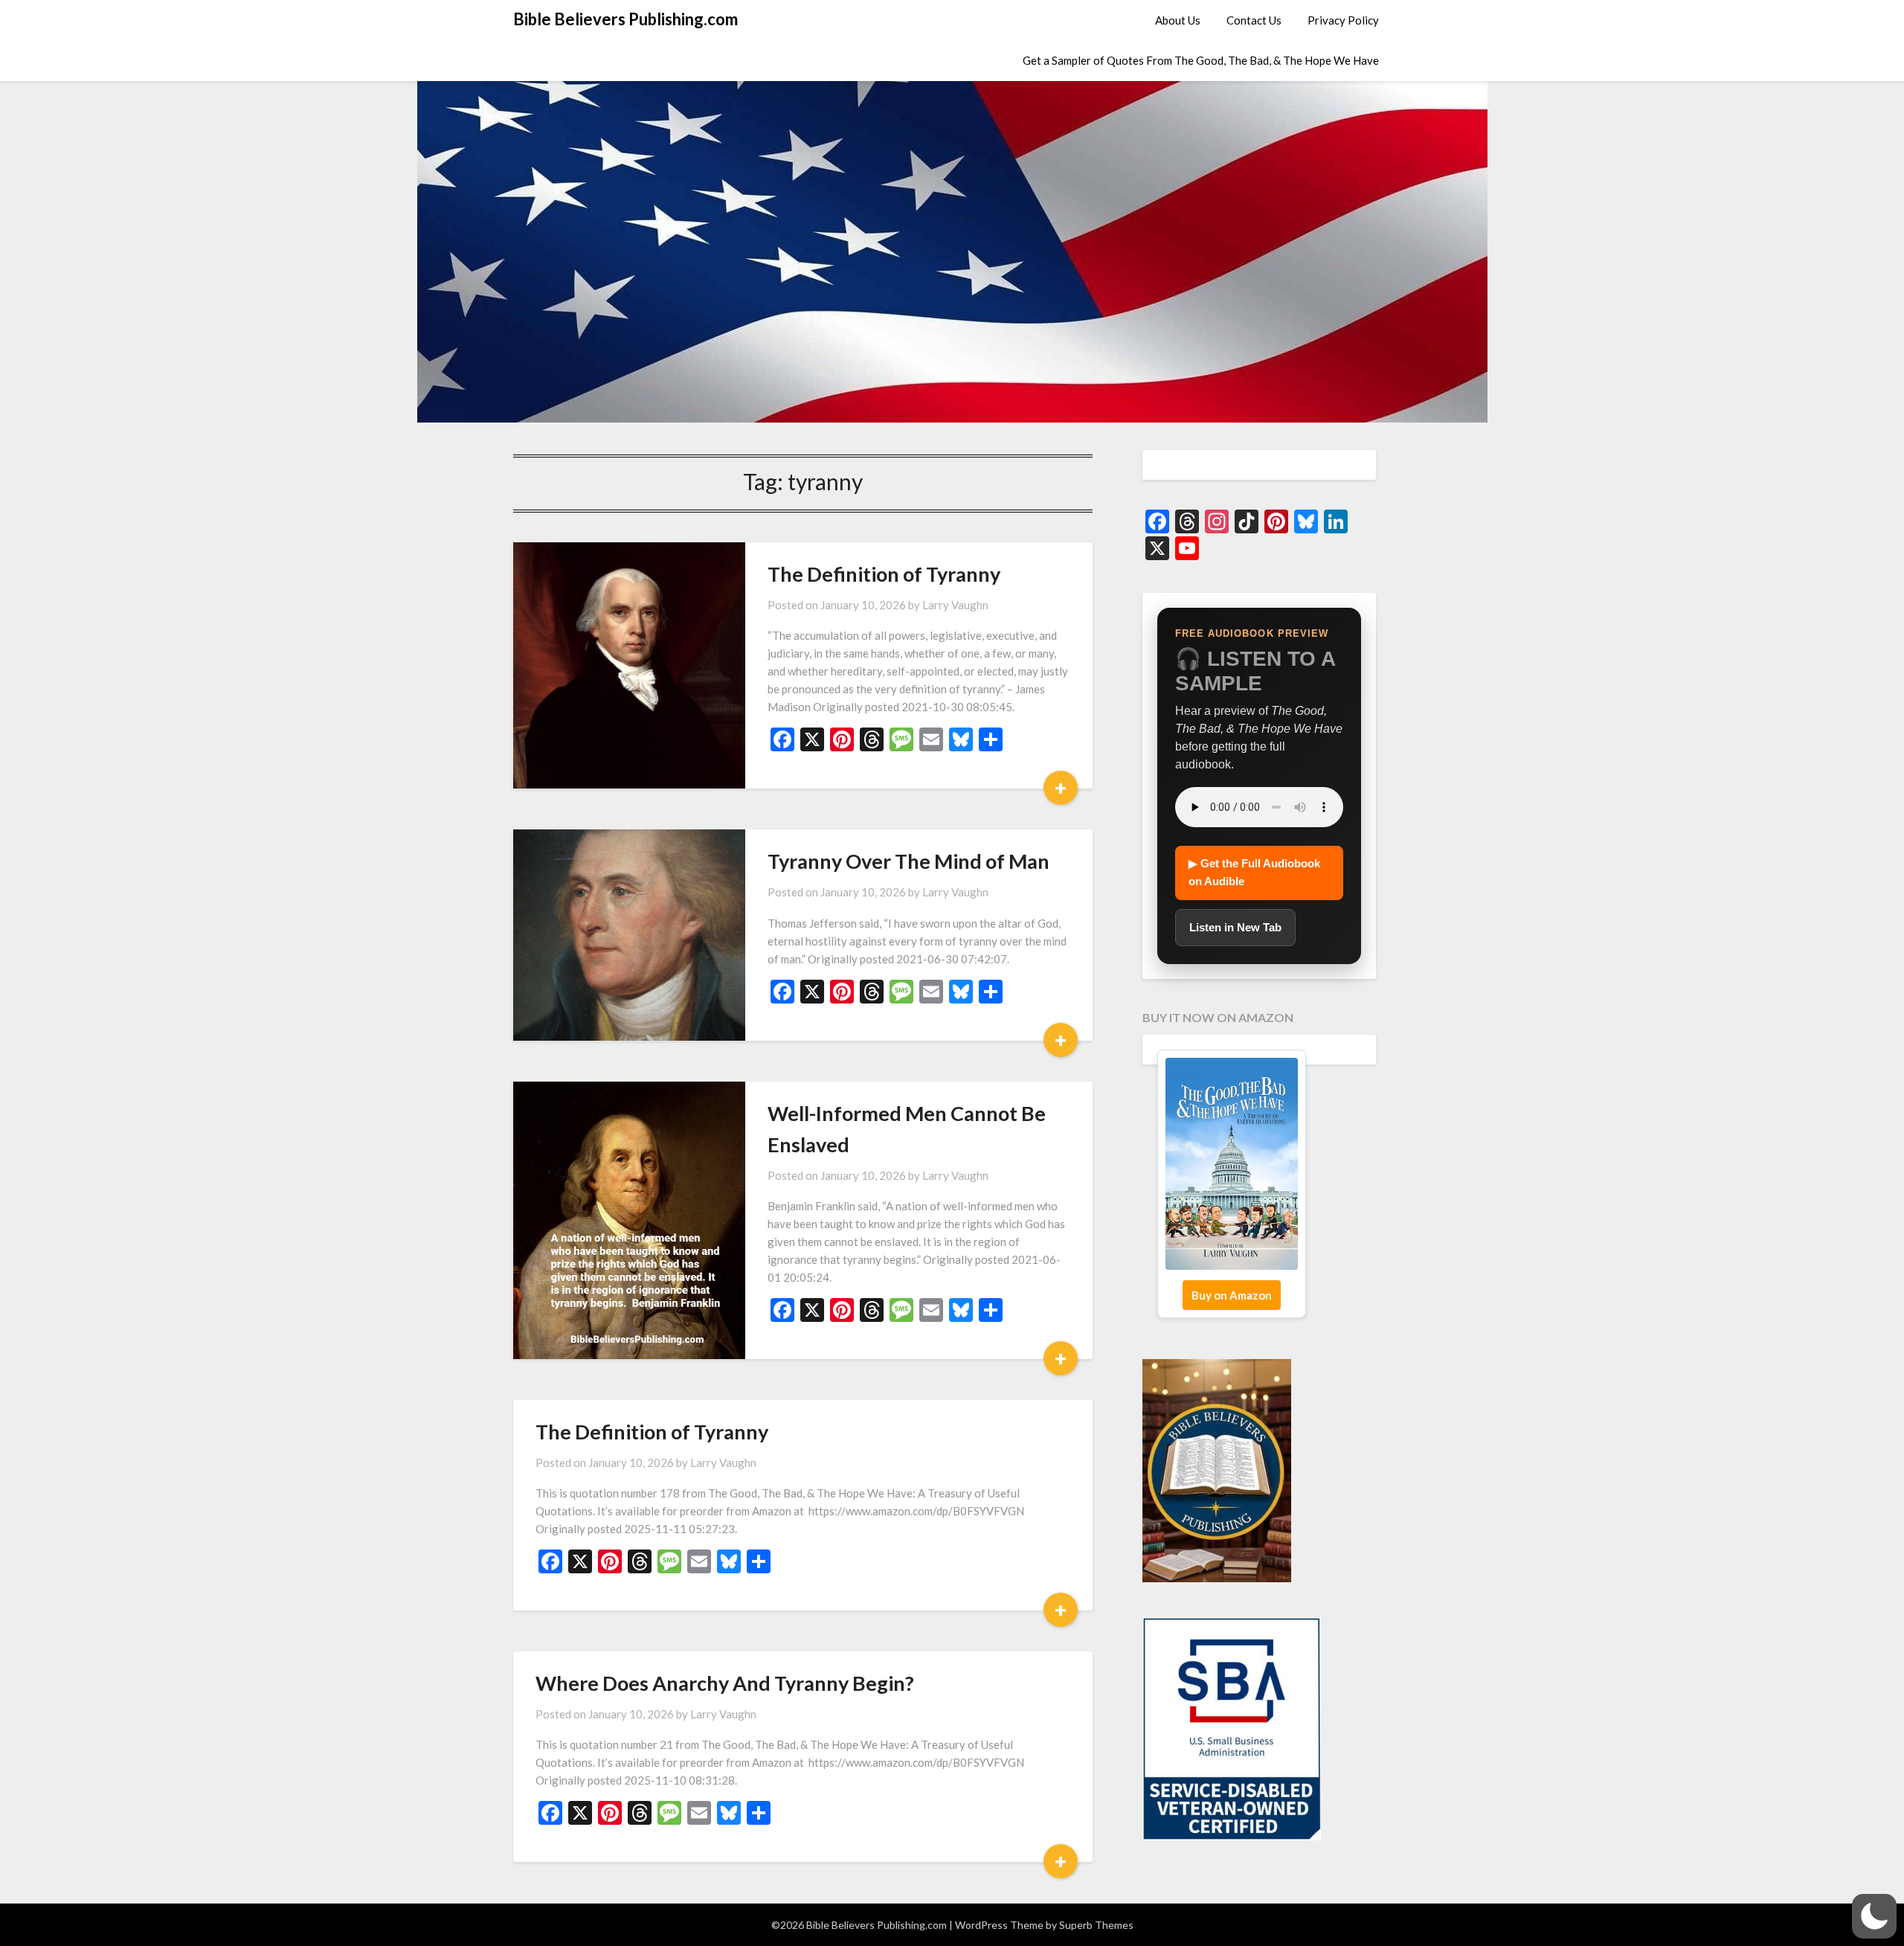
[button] (1874, 1916)
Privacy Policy (1343, 20)
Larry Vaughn (955, 605)
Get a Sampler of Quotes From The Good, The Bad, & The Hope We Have (1201, 60)
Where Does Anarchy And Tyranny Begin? (725, 1683)
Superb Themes (1096, 1925)
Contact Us (1254, 20)
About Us (1178, 20)
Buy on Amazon (1232, 1295)
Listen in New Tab (1235, 927)
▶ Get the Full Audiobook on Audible (1254, 872)
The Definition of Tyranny (884, 574)
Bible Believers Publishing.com (625, 19)
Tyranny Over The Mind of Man (908, 861)
